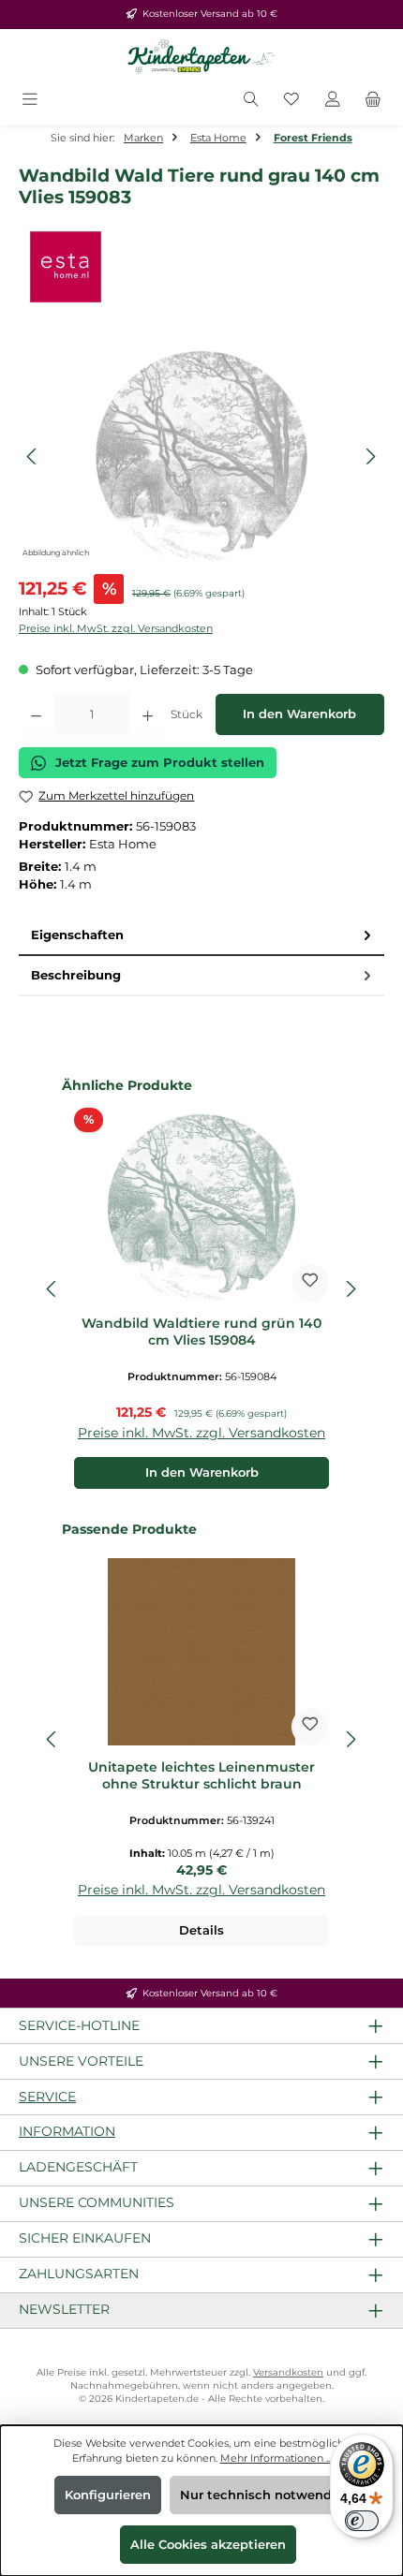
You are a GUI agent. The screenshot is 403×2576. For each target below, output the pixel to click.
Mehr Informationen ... (276, 2458)
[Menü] (30, 101)
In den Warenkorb (299, 714)
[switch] (362, 2521)
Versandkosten (288, 2372)
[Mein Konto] (333, 101)
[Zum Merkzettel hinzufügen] (310, 1283)
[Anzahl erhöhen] (148, 714)
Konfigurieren (108, 2495)
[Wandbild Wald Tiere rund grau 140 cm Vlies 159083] (201, 456)
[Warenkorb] (373, 101)
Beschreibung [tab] (76, 975)
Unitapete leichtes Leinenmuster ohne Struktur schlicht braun (201, 1776)
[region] (201, 456)
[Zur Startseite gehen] (201, 57)
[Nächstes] (370, 456)
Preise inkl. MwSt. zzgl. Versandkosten (116, 628)
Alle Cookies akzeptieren (208, 2545)
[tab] (201, 936)
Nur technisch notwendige (266, 2495)
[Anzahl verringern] (36, 714)
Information (67, 2131)
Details (201, 1930)
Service (47, 2097)
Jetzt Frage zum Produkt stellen (160, 763)
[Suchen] (251, 101)
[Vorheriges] (33, 456)
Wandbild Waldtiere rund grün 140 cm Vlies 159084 (201, 1332)
